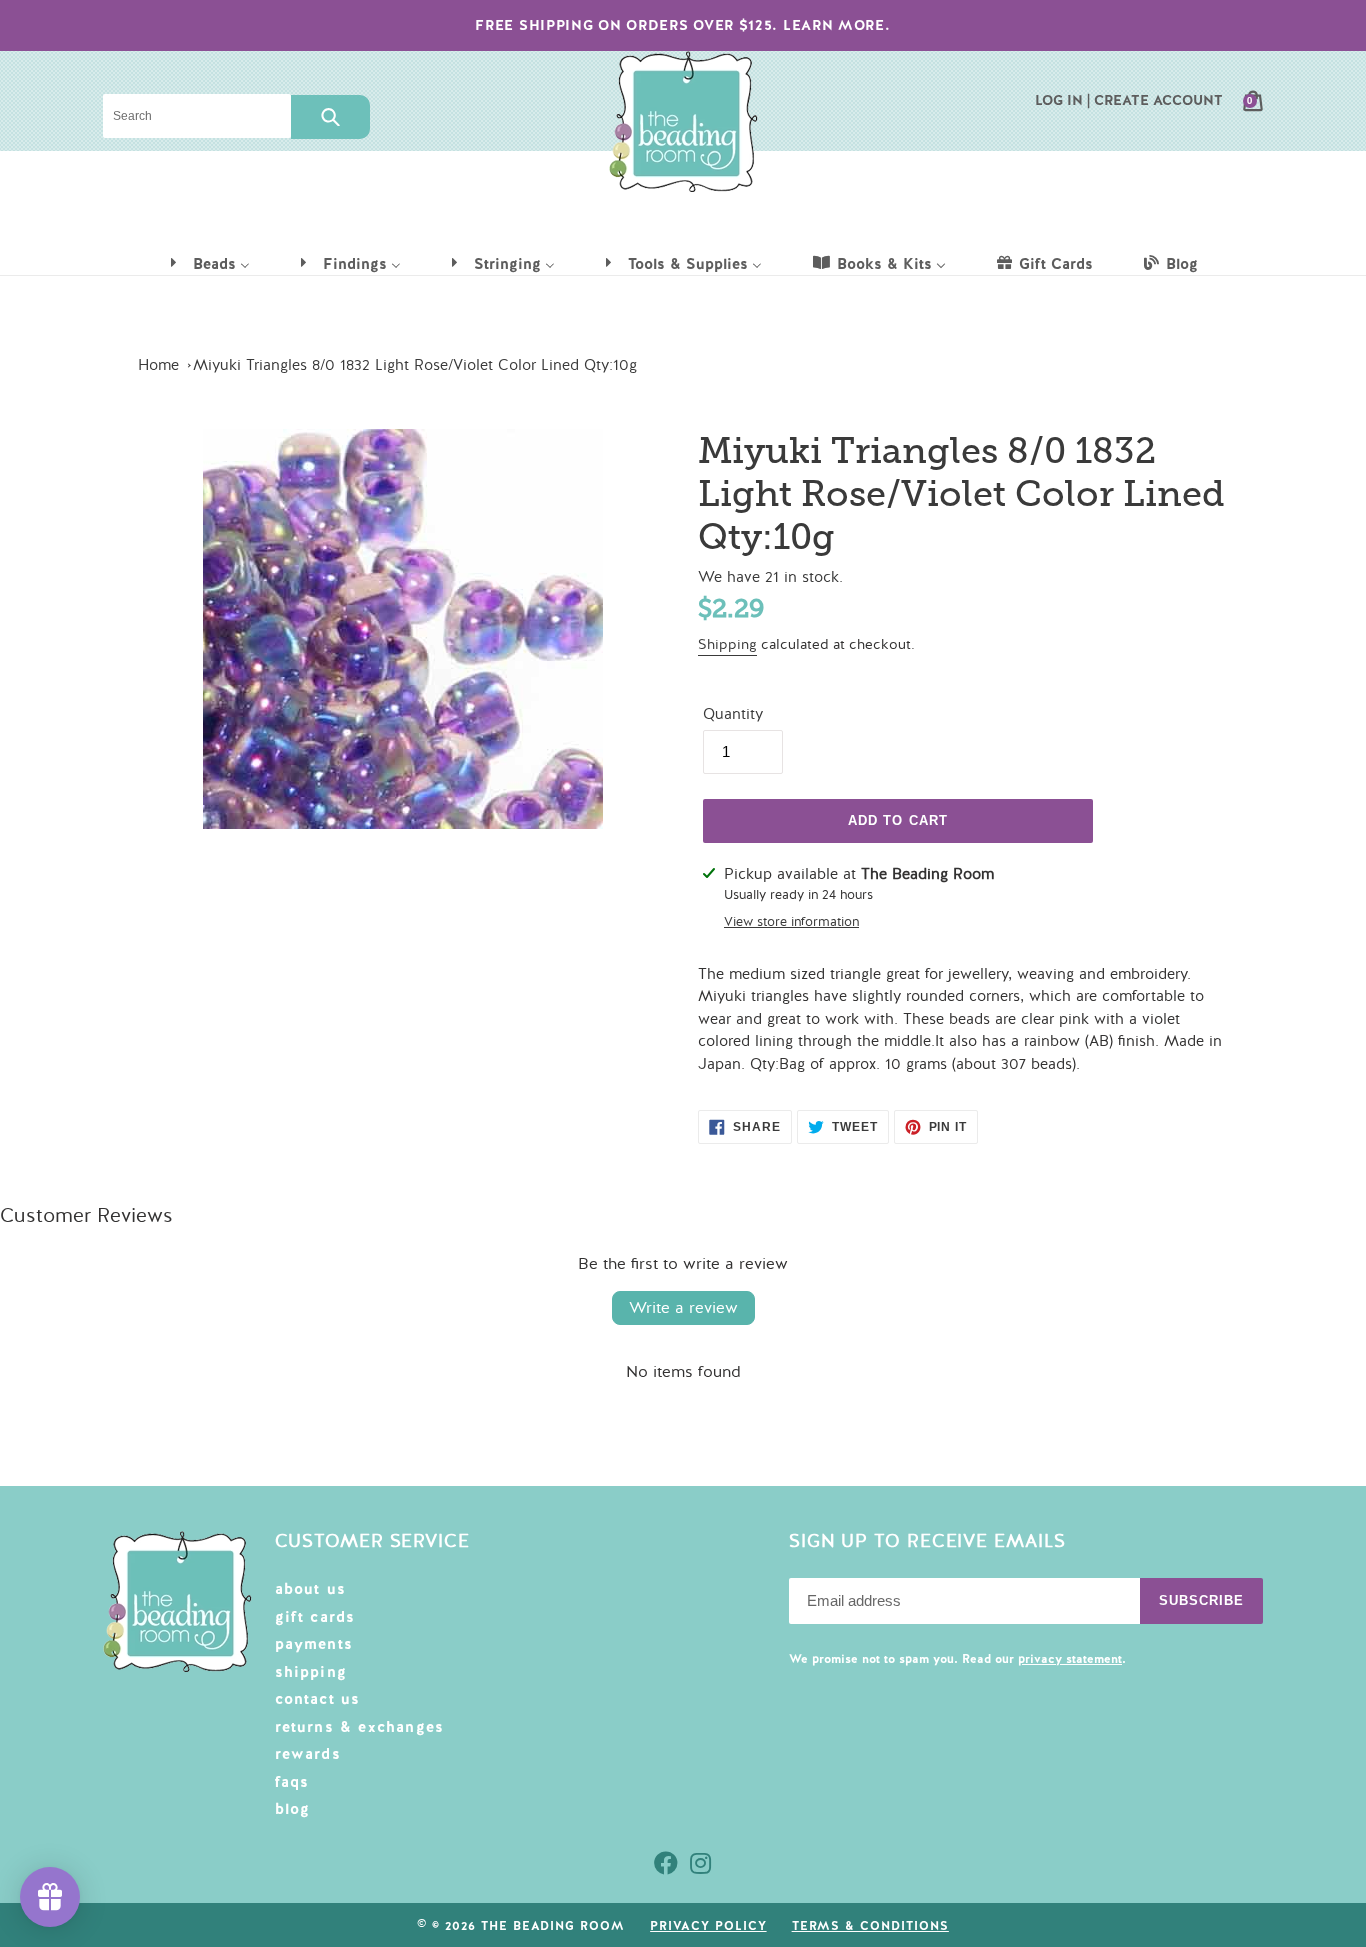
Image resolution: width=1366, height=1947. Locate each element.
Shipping (727, 644)
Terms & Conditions (870, 1926)
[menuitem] (209, 263)
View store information (791, 922)
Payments (314, 1644)
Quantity (733, 714)
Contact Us (318, 1699)
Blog (293, 1809)
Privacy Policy (708, 1926)
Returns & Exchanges (360, 1727)
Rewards (308, 1754)
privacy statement (1070, 1659)
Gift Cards (315, 1617)
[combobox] (197, 116)
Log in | (1062, 100)
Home (158, 365)
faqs (292, 1782)
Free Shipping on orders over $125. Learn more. (682, 25)
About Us (311, 1589)
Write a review (683, 1308)
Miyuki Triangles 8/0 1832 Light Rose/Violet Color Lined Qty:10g (415, 365)
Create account (1158, 100)
